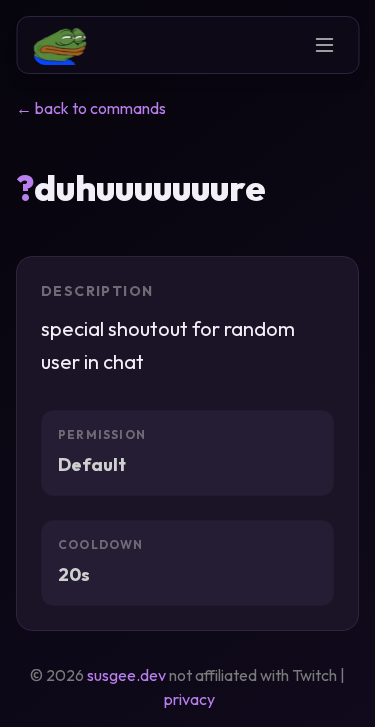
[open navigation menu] (324, 45)
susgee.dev (126, 675)
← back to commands (91, 108)
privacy (189, 699)
